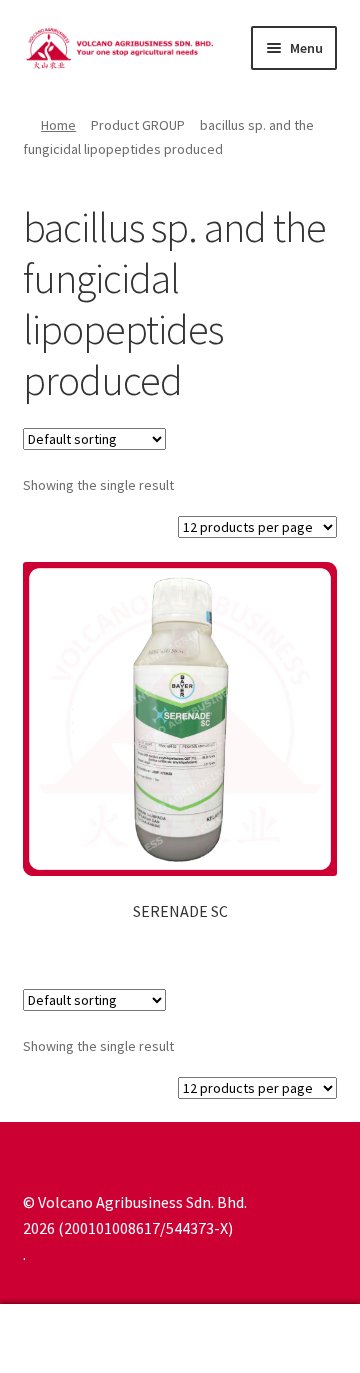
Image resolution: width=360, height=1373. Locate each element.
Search (180, 1339)
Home (58, 125)
